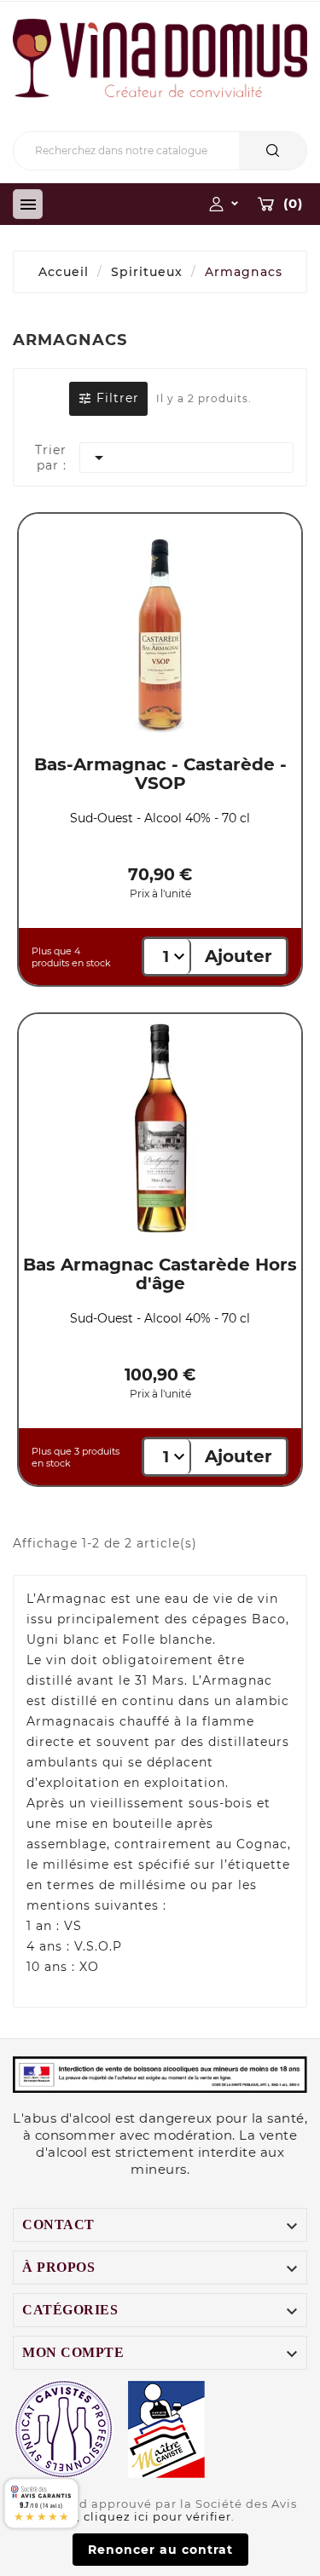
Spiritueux (147, 272)
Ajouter (239, 956)
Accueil (64, 272)
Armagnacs (244, 272)
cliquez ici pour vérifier (157, 2517)
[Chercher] (273, 150)
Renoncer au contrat (160, 2550)
